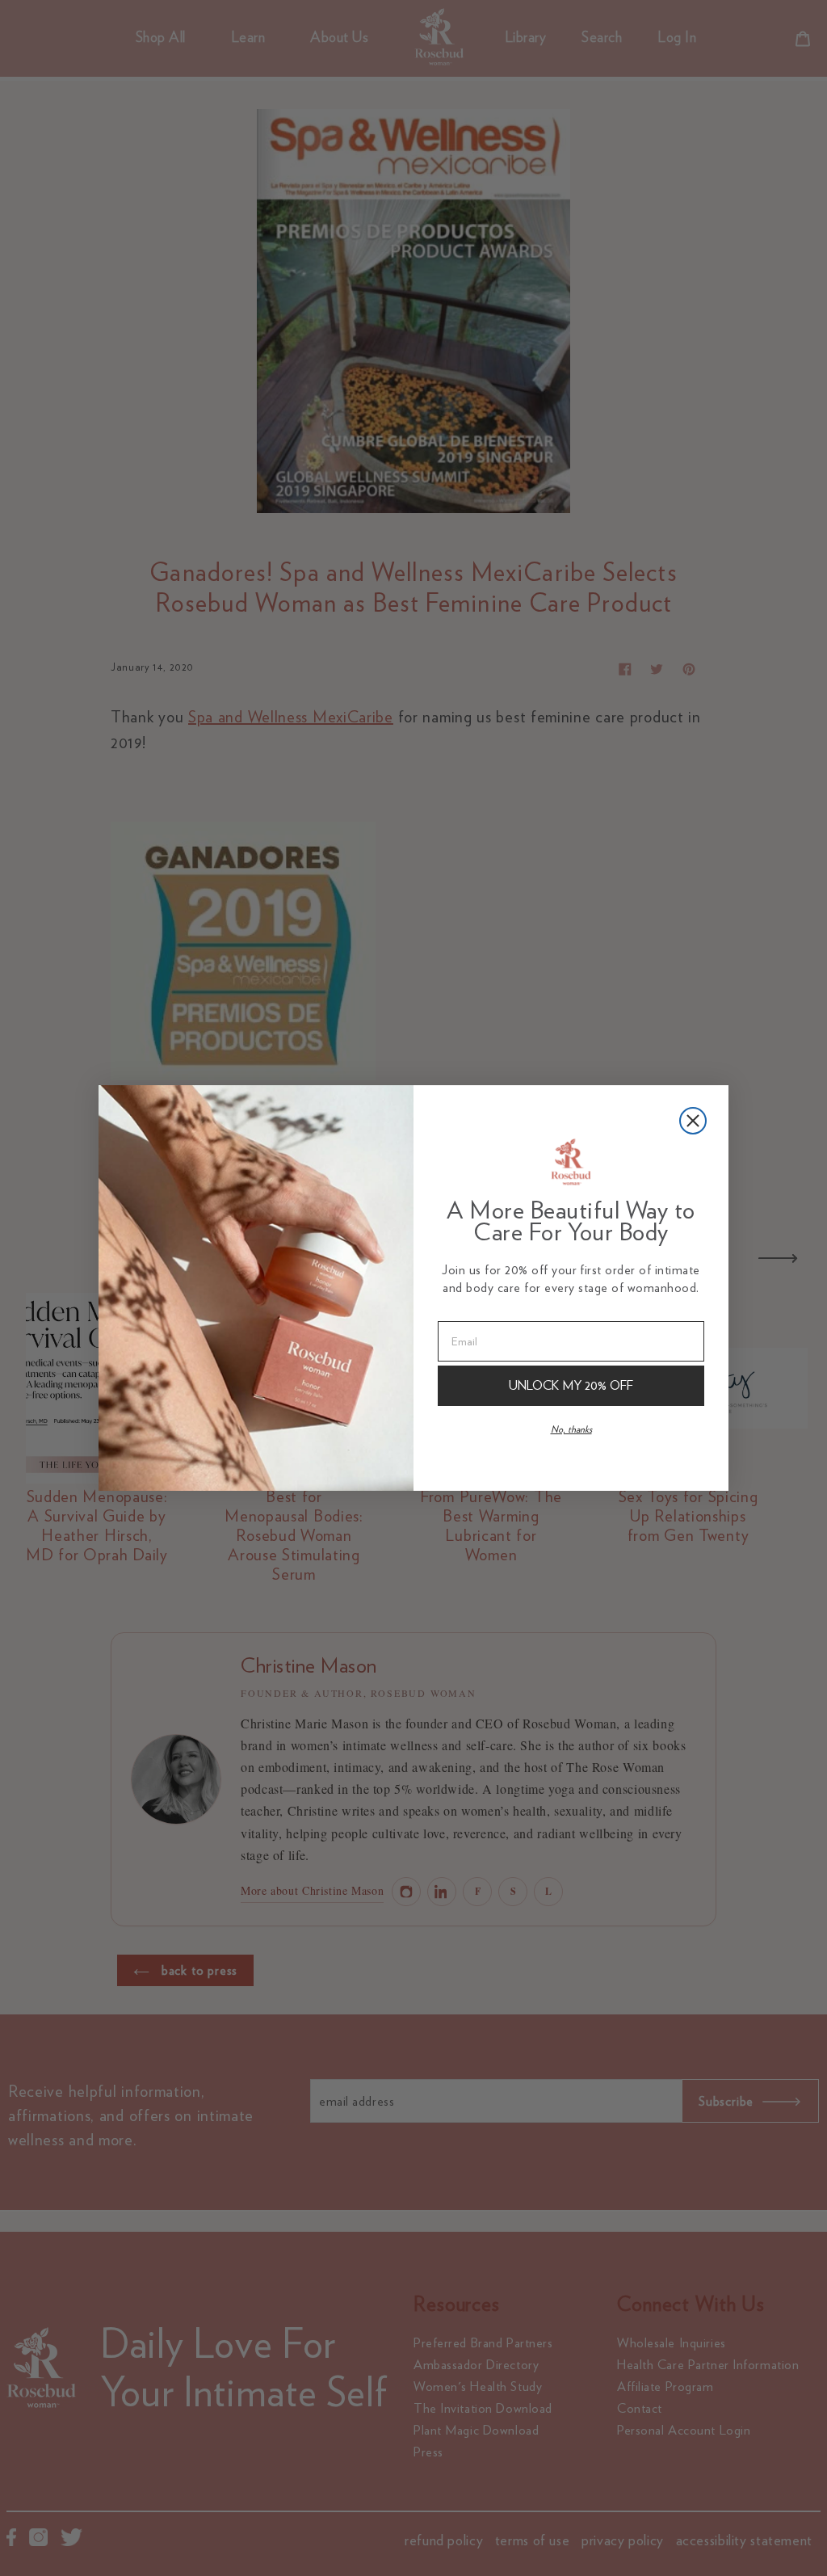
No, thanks (571, 1429)
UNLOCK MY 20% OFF (571, 1385)
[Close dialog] (693, 1121)
